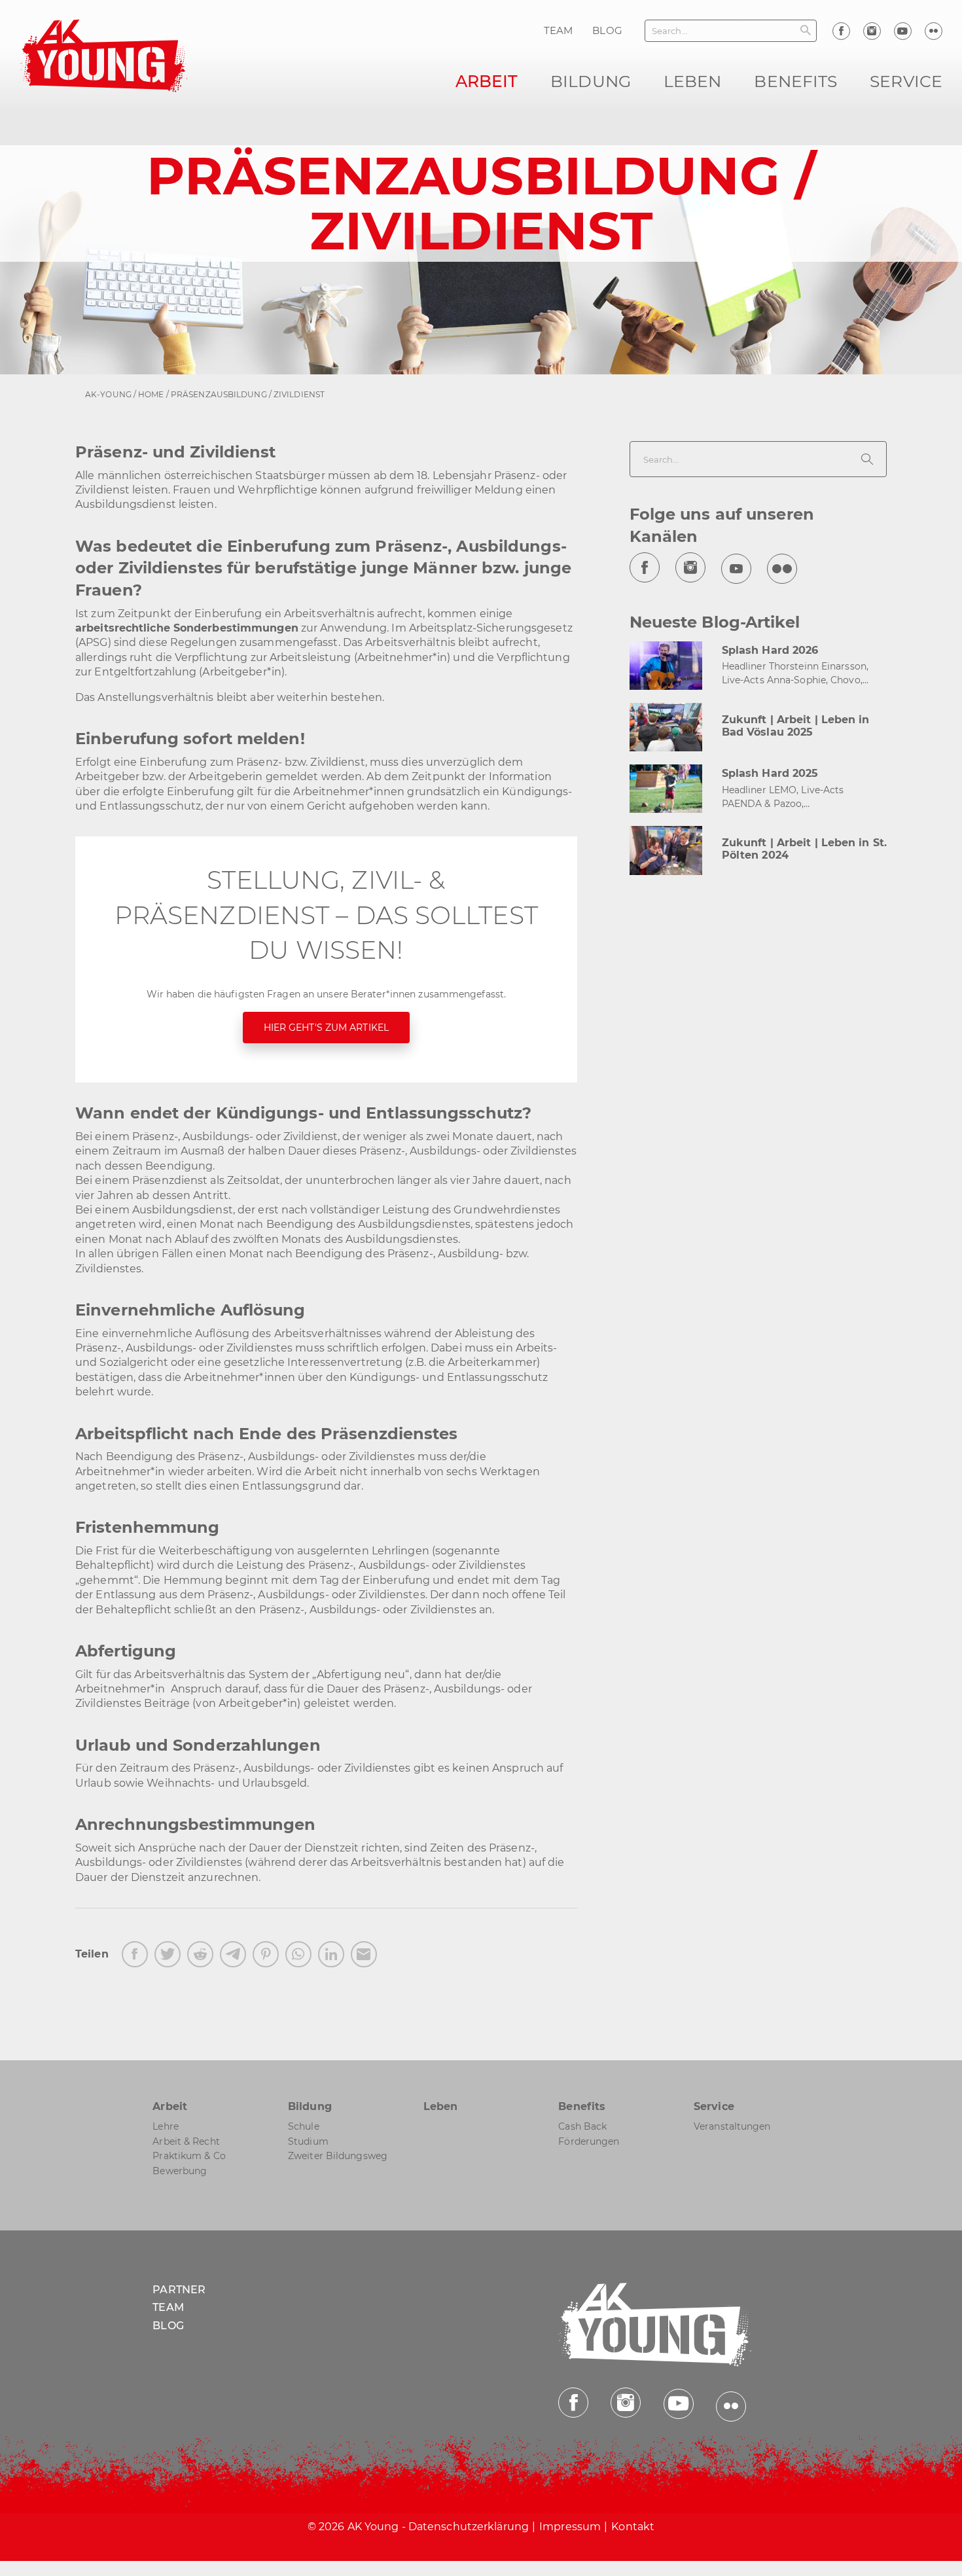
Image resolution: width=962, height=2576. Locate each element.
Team (168, 2308)
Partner (179, 2290)
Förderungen (589, 2141)
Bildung (591, 81)
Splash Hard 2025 (770, 773)
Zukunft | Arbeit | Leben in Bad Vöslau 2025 (796, 726)
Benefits (795, 81)
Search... (670, 31)
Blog (168, 2326)
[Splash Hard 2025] (666, 788)
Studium (308, 2141)
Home (151, 394)
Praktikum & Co (189, 2156)
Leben (693, 81)
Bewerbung (180, 2171)
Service (906, 81)
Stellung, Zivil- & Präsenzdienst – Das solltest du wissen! (326, 915)
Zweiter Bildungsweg (338, 2156)
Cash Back (582, 2127)
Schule (304, 2127)
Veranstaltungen (732, 2127)
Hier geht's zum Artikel (326, 1028)
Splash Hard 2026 (770, 650)
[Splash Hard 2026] (666, 665)
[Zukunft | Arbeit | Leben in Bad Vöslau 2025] (666, 727)
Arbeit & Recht (186, 2141)
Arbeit (487, 81)
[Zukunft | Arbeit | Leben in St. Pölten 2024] (666, 850)
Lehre (166, 2127)
